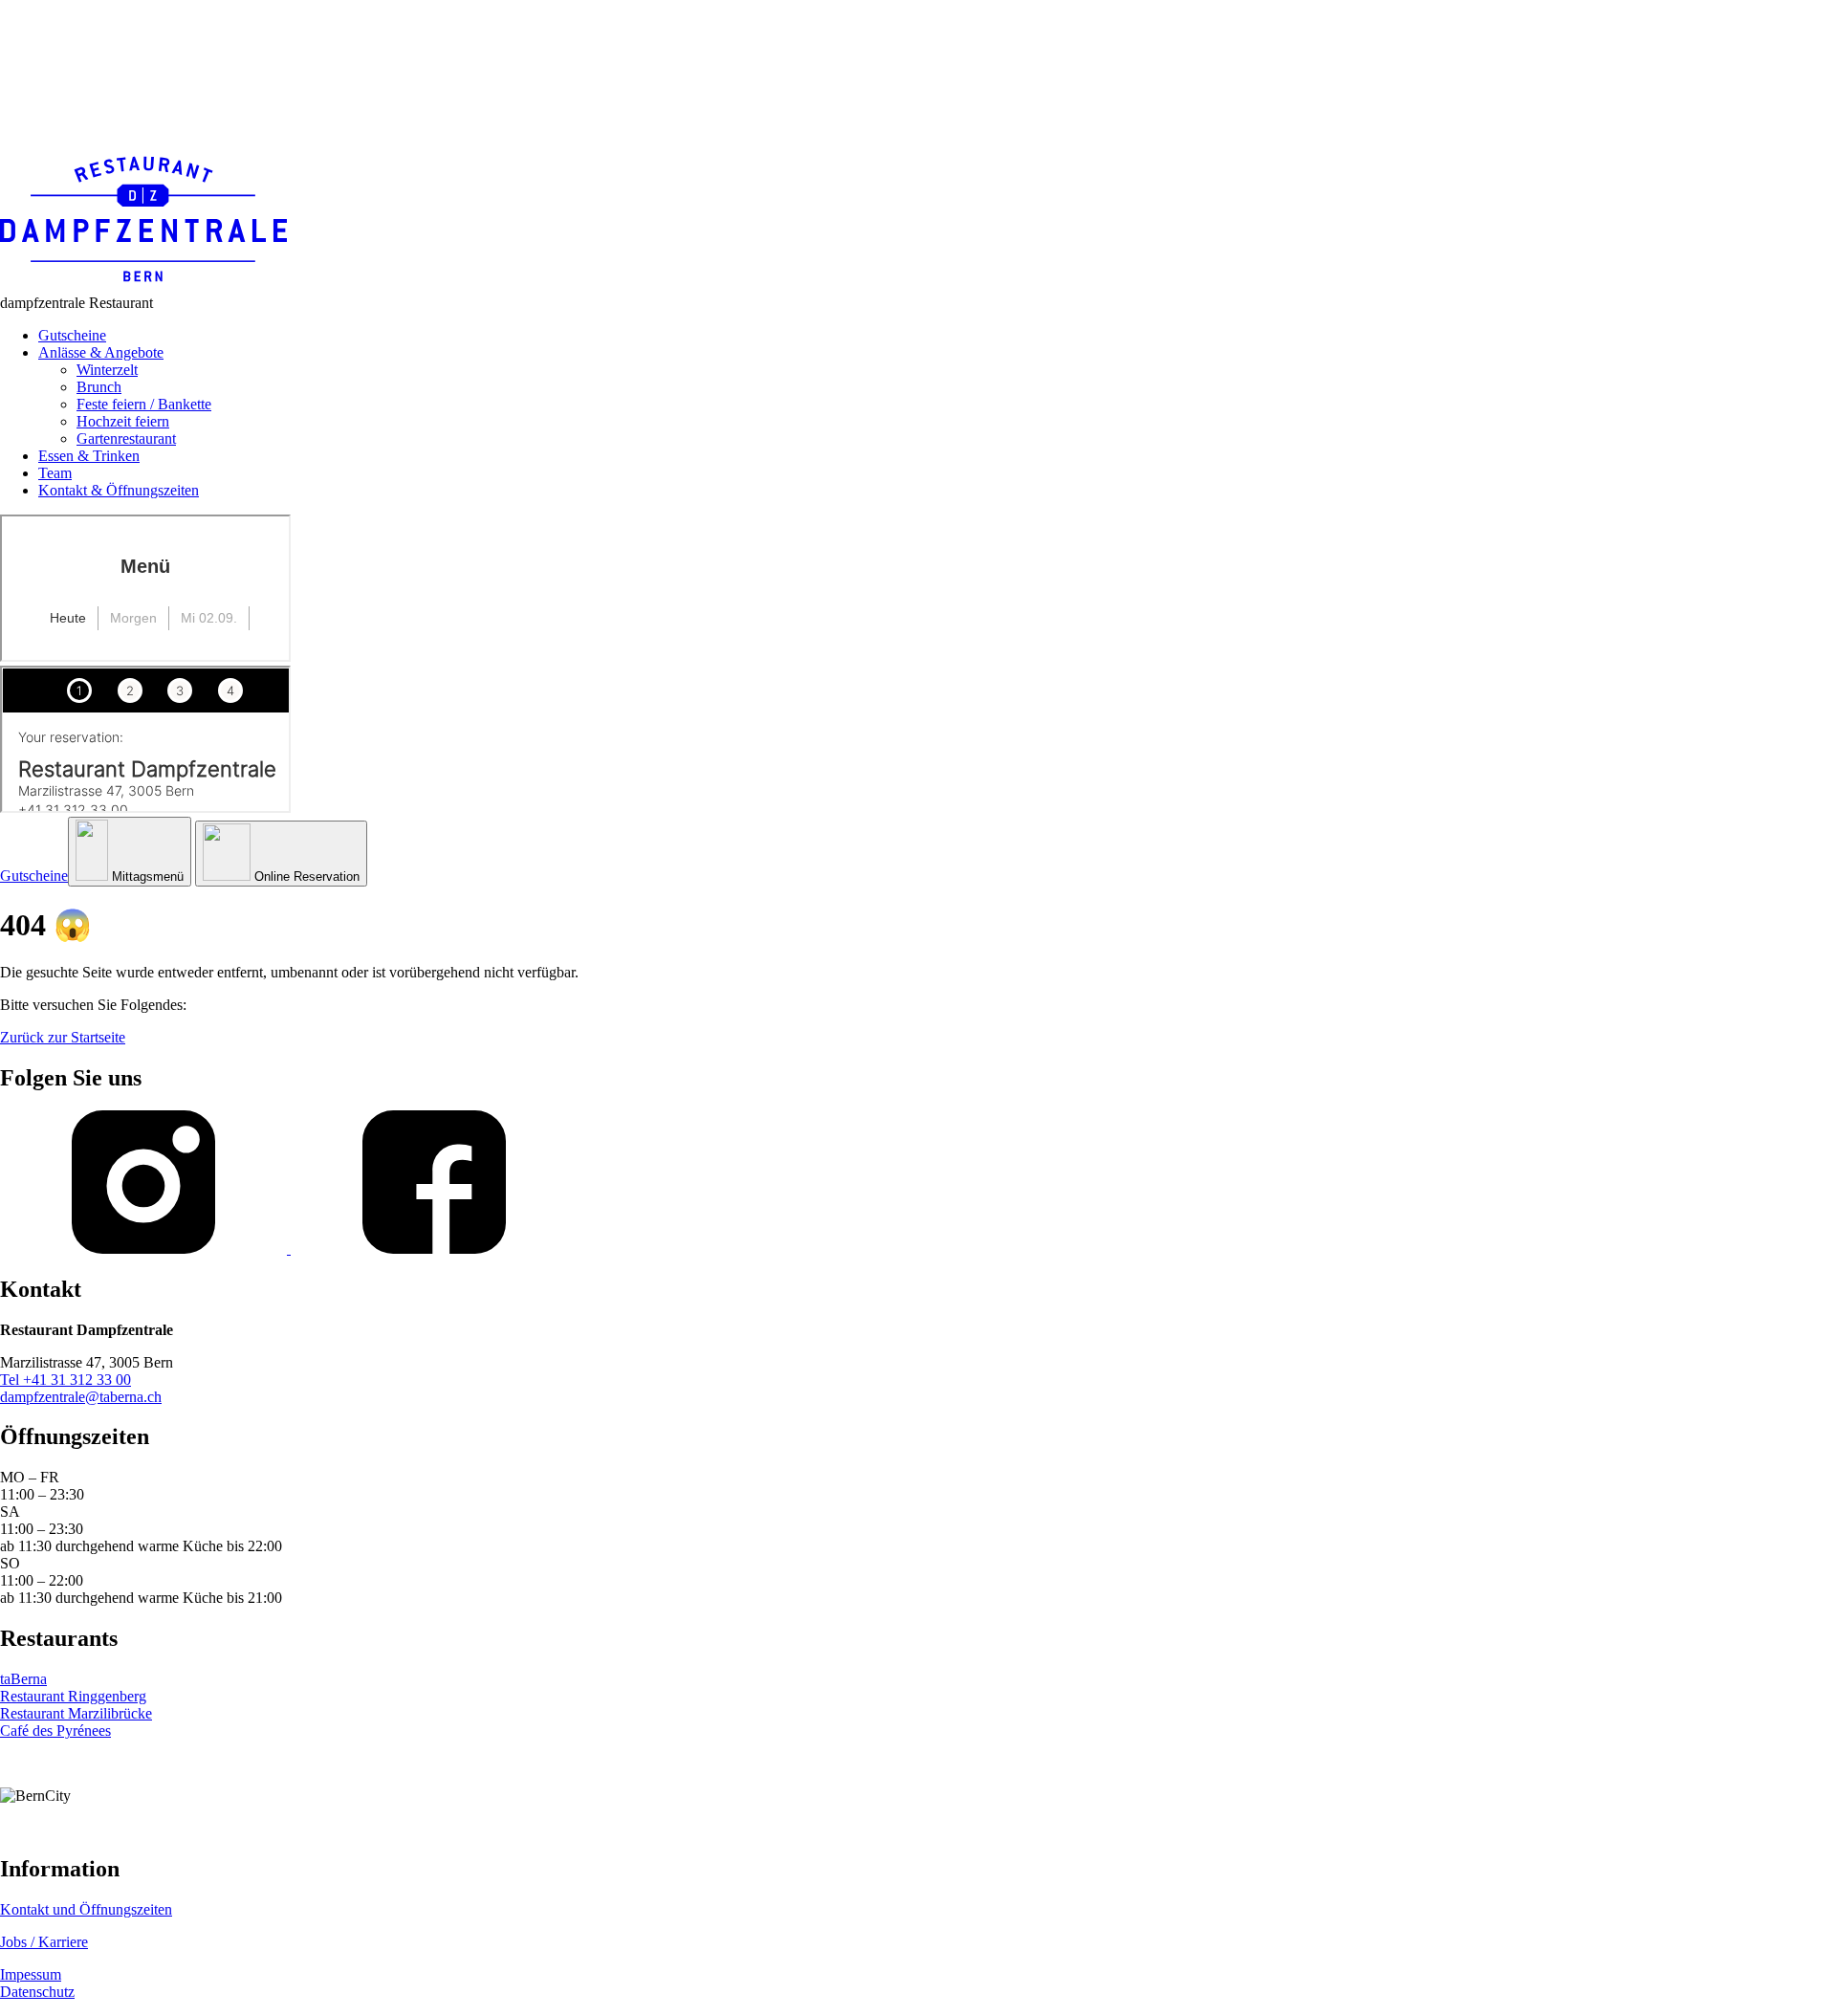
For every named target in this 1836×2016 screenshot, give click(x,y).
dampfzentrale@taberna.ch (81, 1397)
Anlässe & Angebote (101, 352)
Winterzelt (107, 370)
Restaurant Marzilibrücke (76, 1713)
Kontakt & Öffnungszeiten (119, 490)
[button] (130, 852)
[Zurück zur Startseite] (143, 285)
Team (55, 473)
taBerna (23, 1679)
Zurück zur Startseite (63, 1037)
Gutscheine (72, 335)
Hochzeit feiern (123, 421)
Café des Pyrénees (55, 1731)
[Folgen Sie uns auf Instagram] (145, 1249)
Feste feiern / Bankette (144, 404)
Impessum (31, 1974)
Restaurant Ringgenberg (73, 1696)
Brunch (99, 387)
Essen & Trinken (89, 456)
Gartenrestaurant (126, 438)
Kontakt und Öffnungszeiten (86, 1909)
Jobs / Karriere (44, 1942)
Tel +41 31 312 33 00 (66, 1380)
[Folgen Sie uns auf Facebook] (434, 1249)
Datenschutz (37, 1992)
